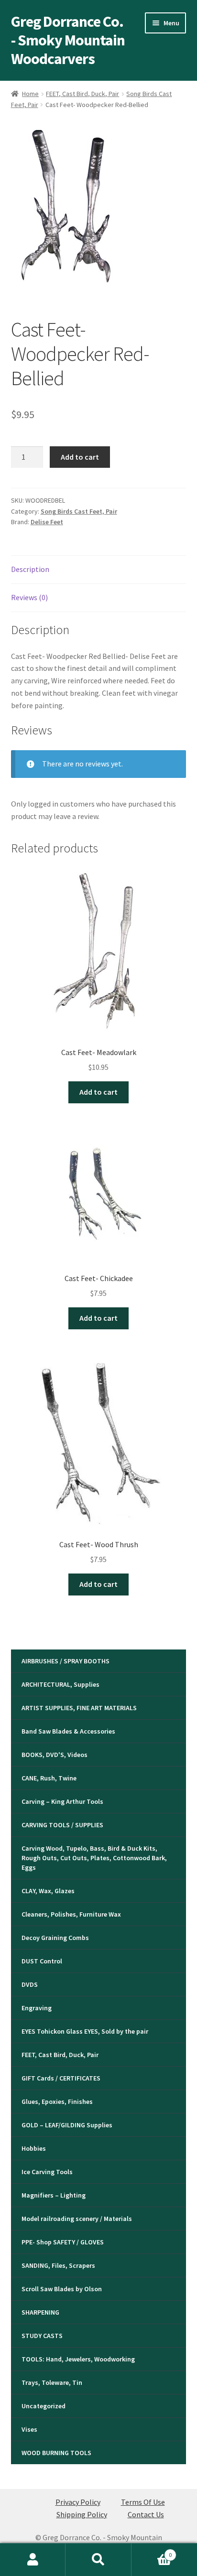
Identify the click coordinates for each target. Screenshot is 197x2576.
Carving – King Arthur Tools (62, 1801)
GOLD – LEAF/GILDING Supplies (67, 2125)
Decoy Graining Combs (55, 1938)
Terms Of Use (143, 2502)
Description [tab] (30, 569)
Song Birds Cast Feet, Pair (79, 511)
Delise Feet (47, 522)
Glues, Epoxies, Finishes (57, 2102)
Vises (29, 2429)
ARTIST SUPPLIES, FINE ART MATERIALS (79, 1708)
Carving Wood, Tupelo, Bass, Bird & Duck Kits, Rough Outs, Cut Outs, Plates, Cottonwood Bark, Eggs (94, 1858)
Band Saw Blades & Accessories (68, 1731)
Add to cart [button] (98, 1092)
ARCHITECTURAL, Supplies (60, 1684)
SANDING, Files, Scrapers (58, 2265)
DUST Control (42, 1961)
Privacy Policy (78, 2502)
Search (98, 2560)
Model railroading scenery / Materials (77, 2219)
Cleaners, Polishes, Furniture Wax (71, 1914)
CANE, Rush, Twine (49, 1778)
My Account (33, 2560)
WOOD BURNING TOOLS (56, 2453)
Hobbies (34, 2148)
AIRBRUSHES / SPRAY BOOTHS (66, 1661)
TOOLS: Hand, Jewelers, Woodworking (78, 2359)
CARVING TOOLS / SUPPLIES (62, 1825)
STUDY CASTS (42, 2336)
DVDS (30, 1984)
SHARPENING (40, 2312)
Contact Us (146, 2514)
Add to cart (80, 457)
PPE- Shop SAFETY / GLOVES (63, 2242)
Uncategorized (44, 2406)
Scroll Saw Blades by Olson (62, 2289)
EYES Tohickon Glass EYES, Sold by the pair (85, 2031)
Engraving (37, 2008)
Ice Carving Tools (47, 2172)
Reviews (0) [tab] (29, 597)
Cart (152, 2551)
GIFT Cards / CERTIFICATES (61, 2078)
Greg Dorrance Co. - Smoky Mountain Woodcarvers (68, 40)
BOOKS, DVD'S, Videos (55, 1755)
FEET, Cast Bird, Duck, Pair (82, 94)
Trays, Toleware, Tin (52, 2382)
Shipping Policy (82, 2514)
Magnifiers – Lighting (54, 2195)
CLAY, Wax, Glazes (48, 1891)
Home (30, 94)
